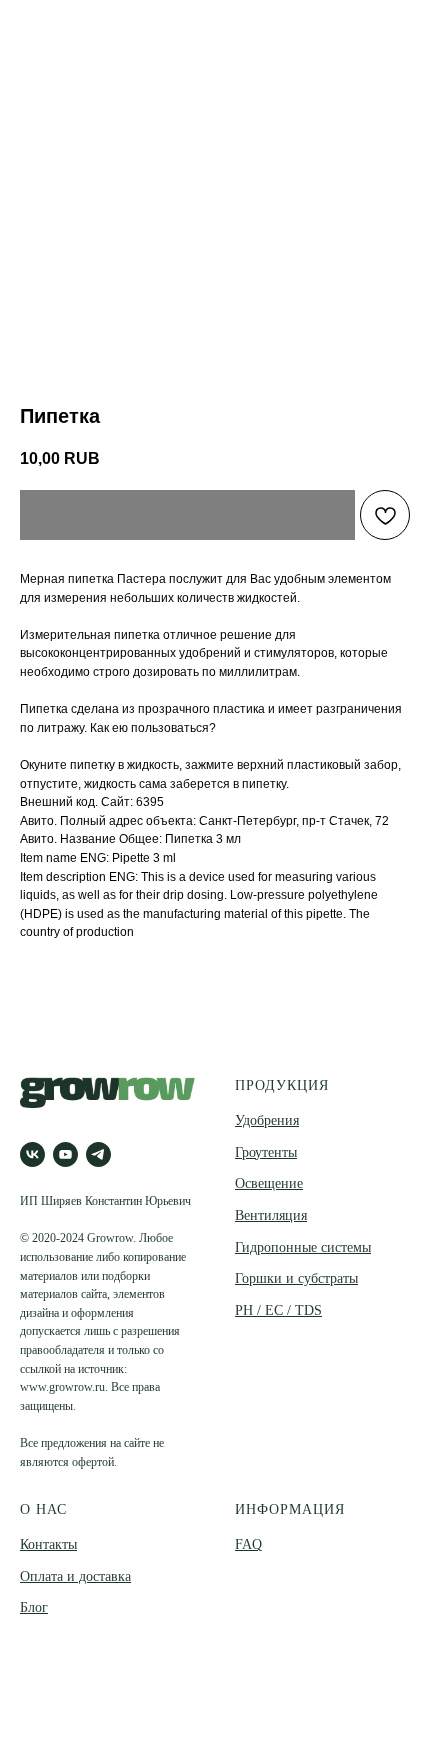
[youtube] (65, 1154)
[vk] (32, 1154)
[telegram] (98, 1154)
